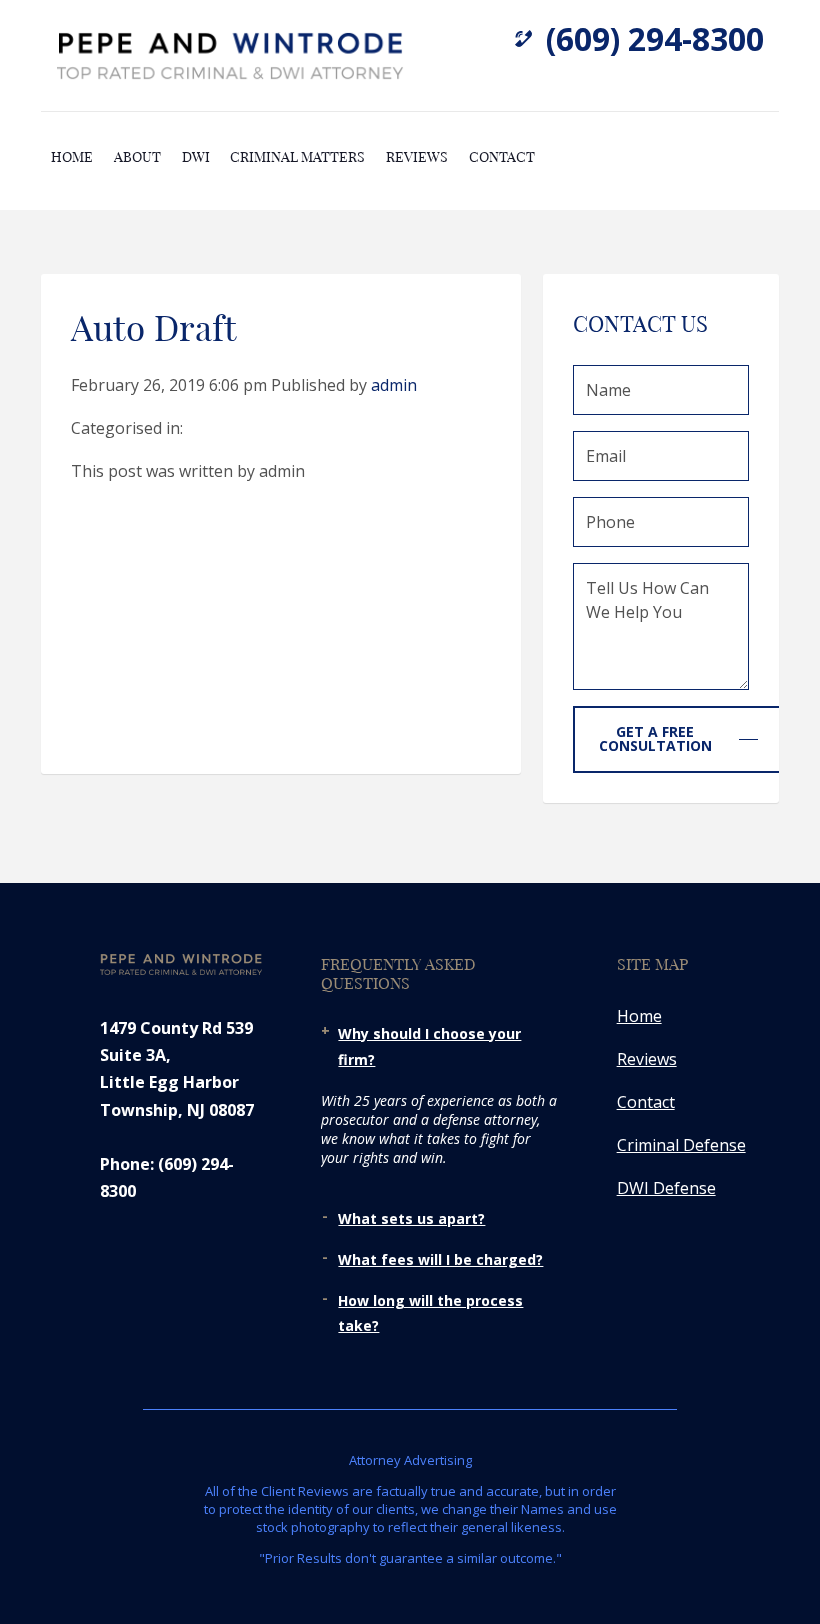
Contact (502, 156)
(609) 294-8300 (655, 38)
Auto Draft (154, 326)
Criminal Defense (681, 1145)
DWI (196, 156)
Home (72, 156)
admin (394, 385)
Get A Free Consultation (655, 738)
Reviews (417, 156)
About (137, 156)
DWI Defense (666, 1188)
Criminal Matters (297, 156)
